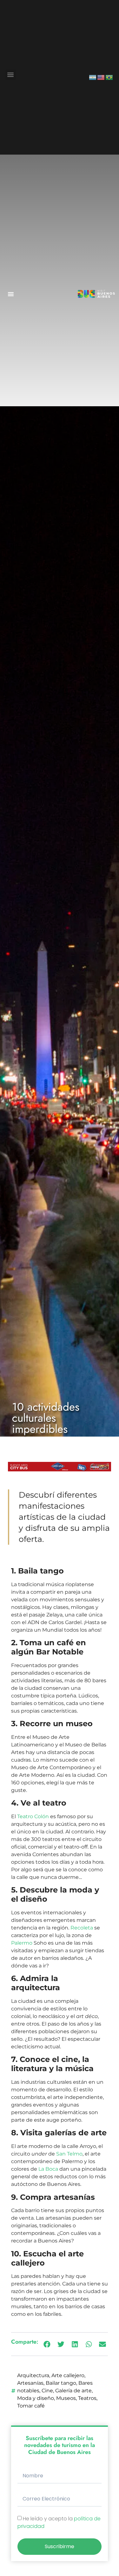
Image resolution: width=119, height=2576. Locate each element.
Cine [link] (47, 2391)
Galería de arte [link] (73, 2391)
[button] (11, 75)
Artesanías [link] (30, 2383)
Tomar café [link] (31, 2406)
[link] (93, 77)
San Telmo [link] (69, 2154)
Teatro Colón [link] (33, 1816)
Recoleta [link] (82, 1928)
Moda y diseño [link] (36, 2398)
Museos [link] (66, 2398)
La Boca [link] (48, 2169)
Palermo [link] (22, 1943)
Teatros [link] (87, 2398)
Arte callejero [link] (68, 2375)
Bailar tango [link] (61, 2383)
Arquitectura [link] (33, 2375)
